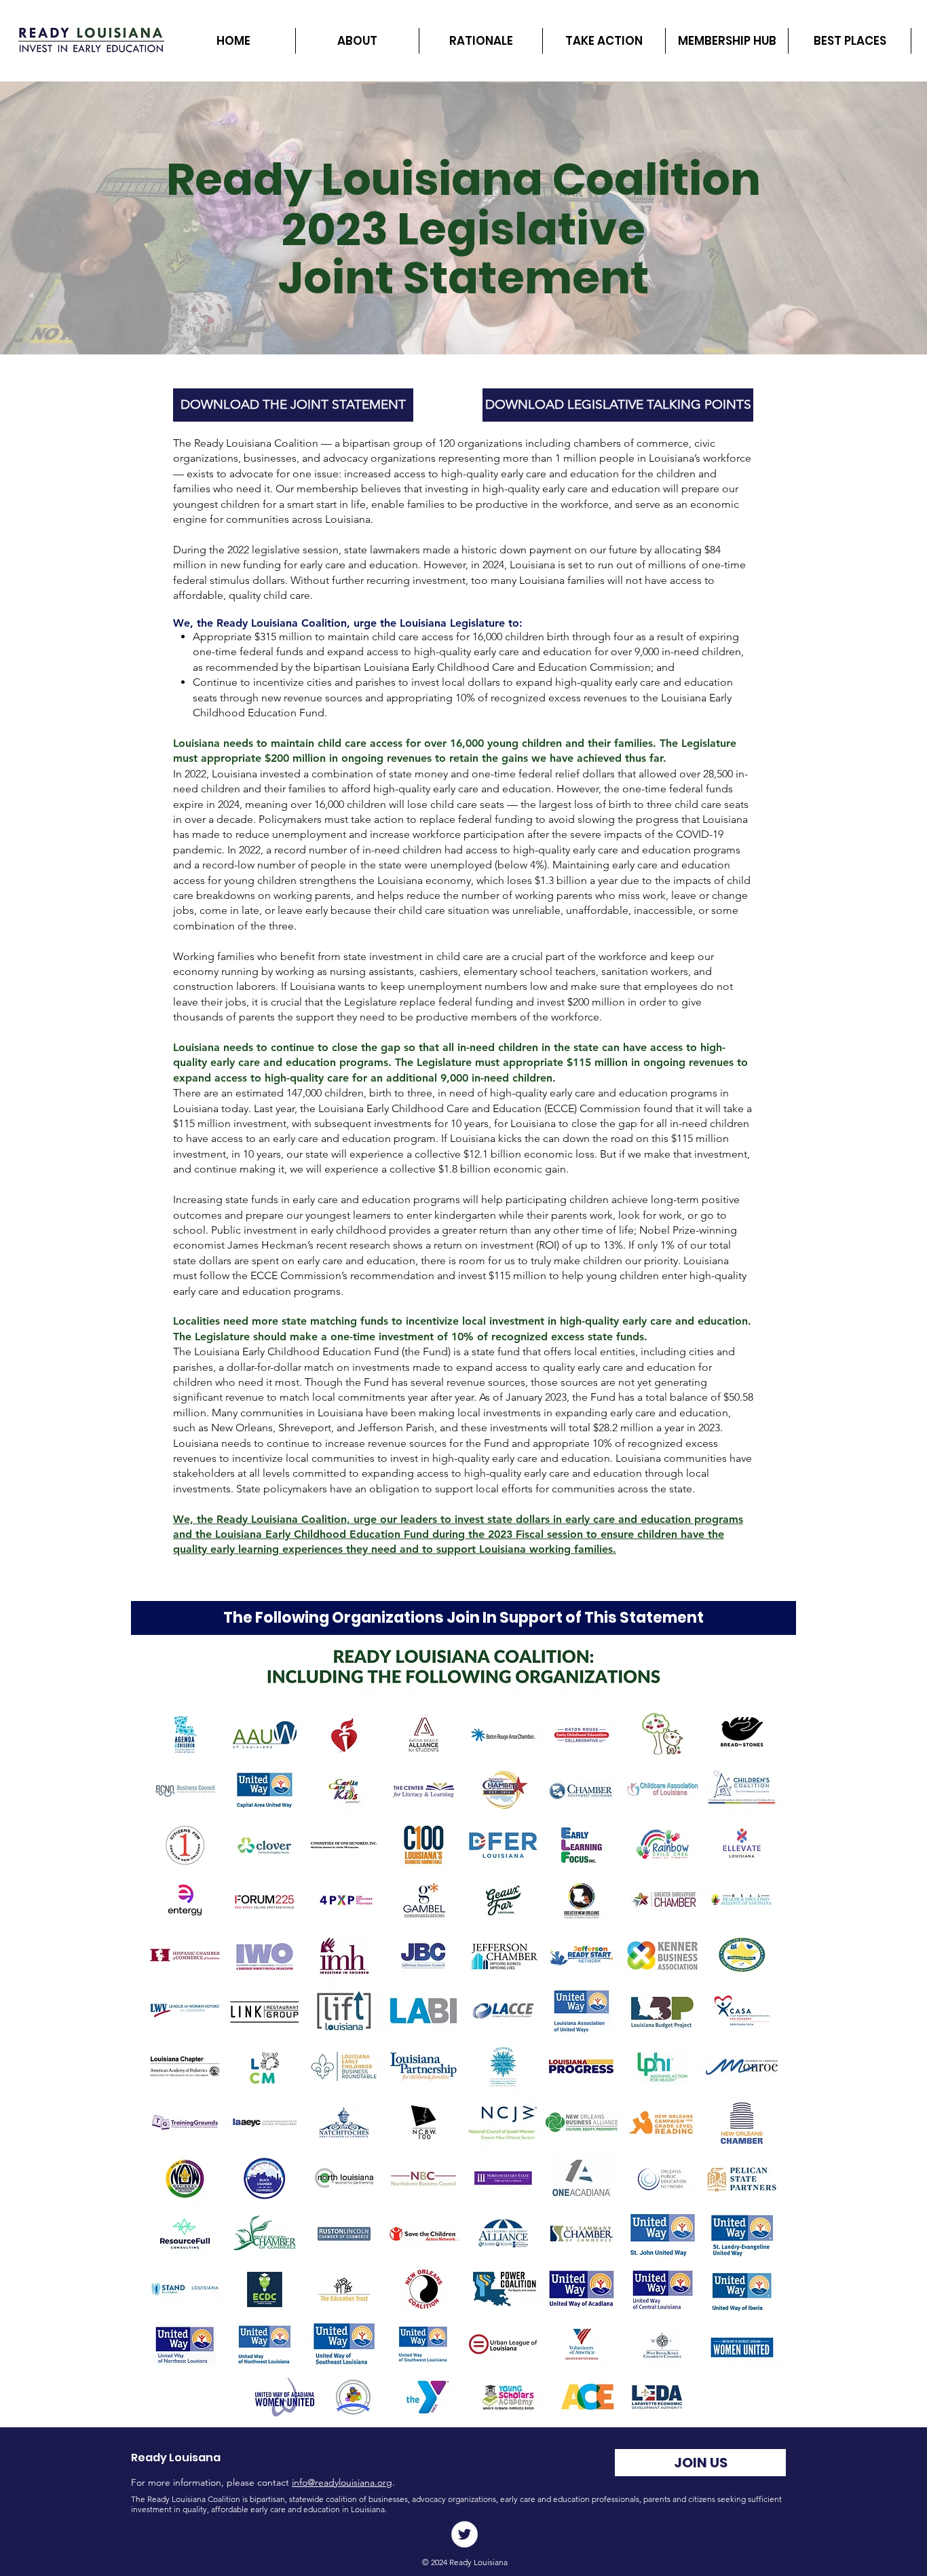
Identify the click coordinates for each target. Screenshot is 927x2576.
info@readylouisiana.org (342, 2482)
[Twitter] (465, 2534)
